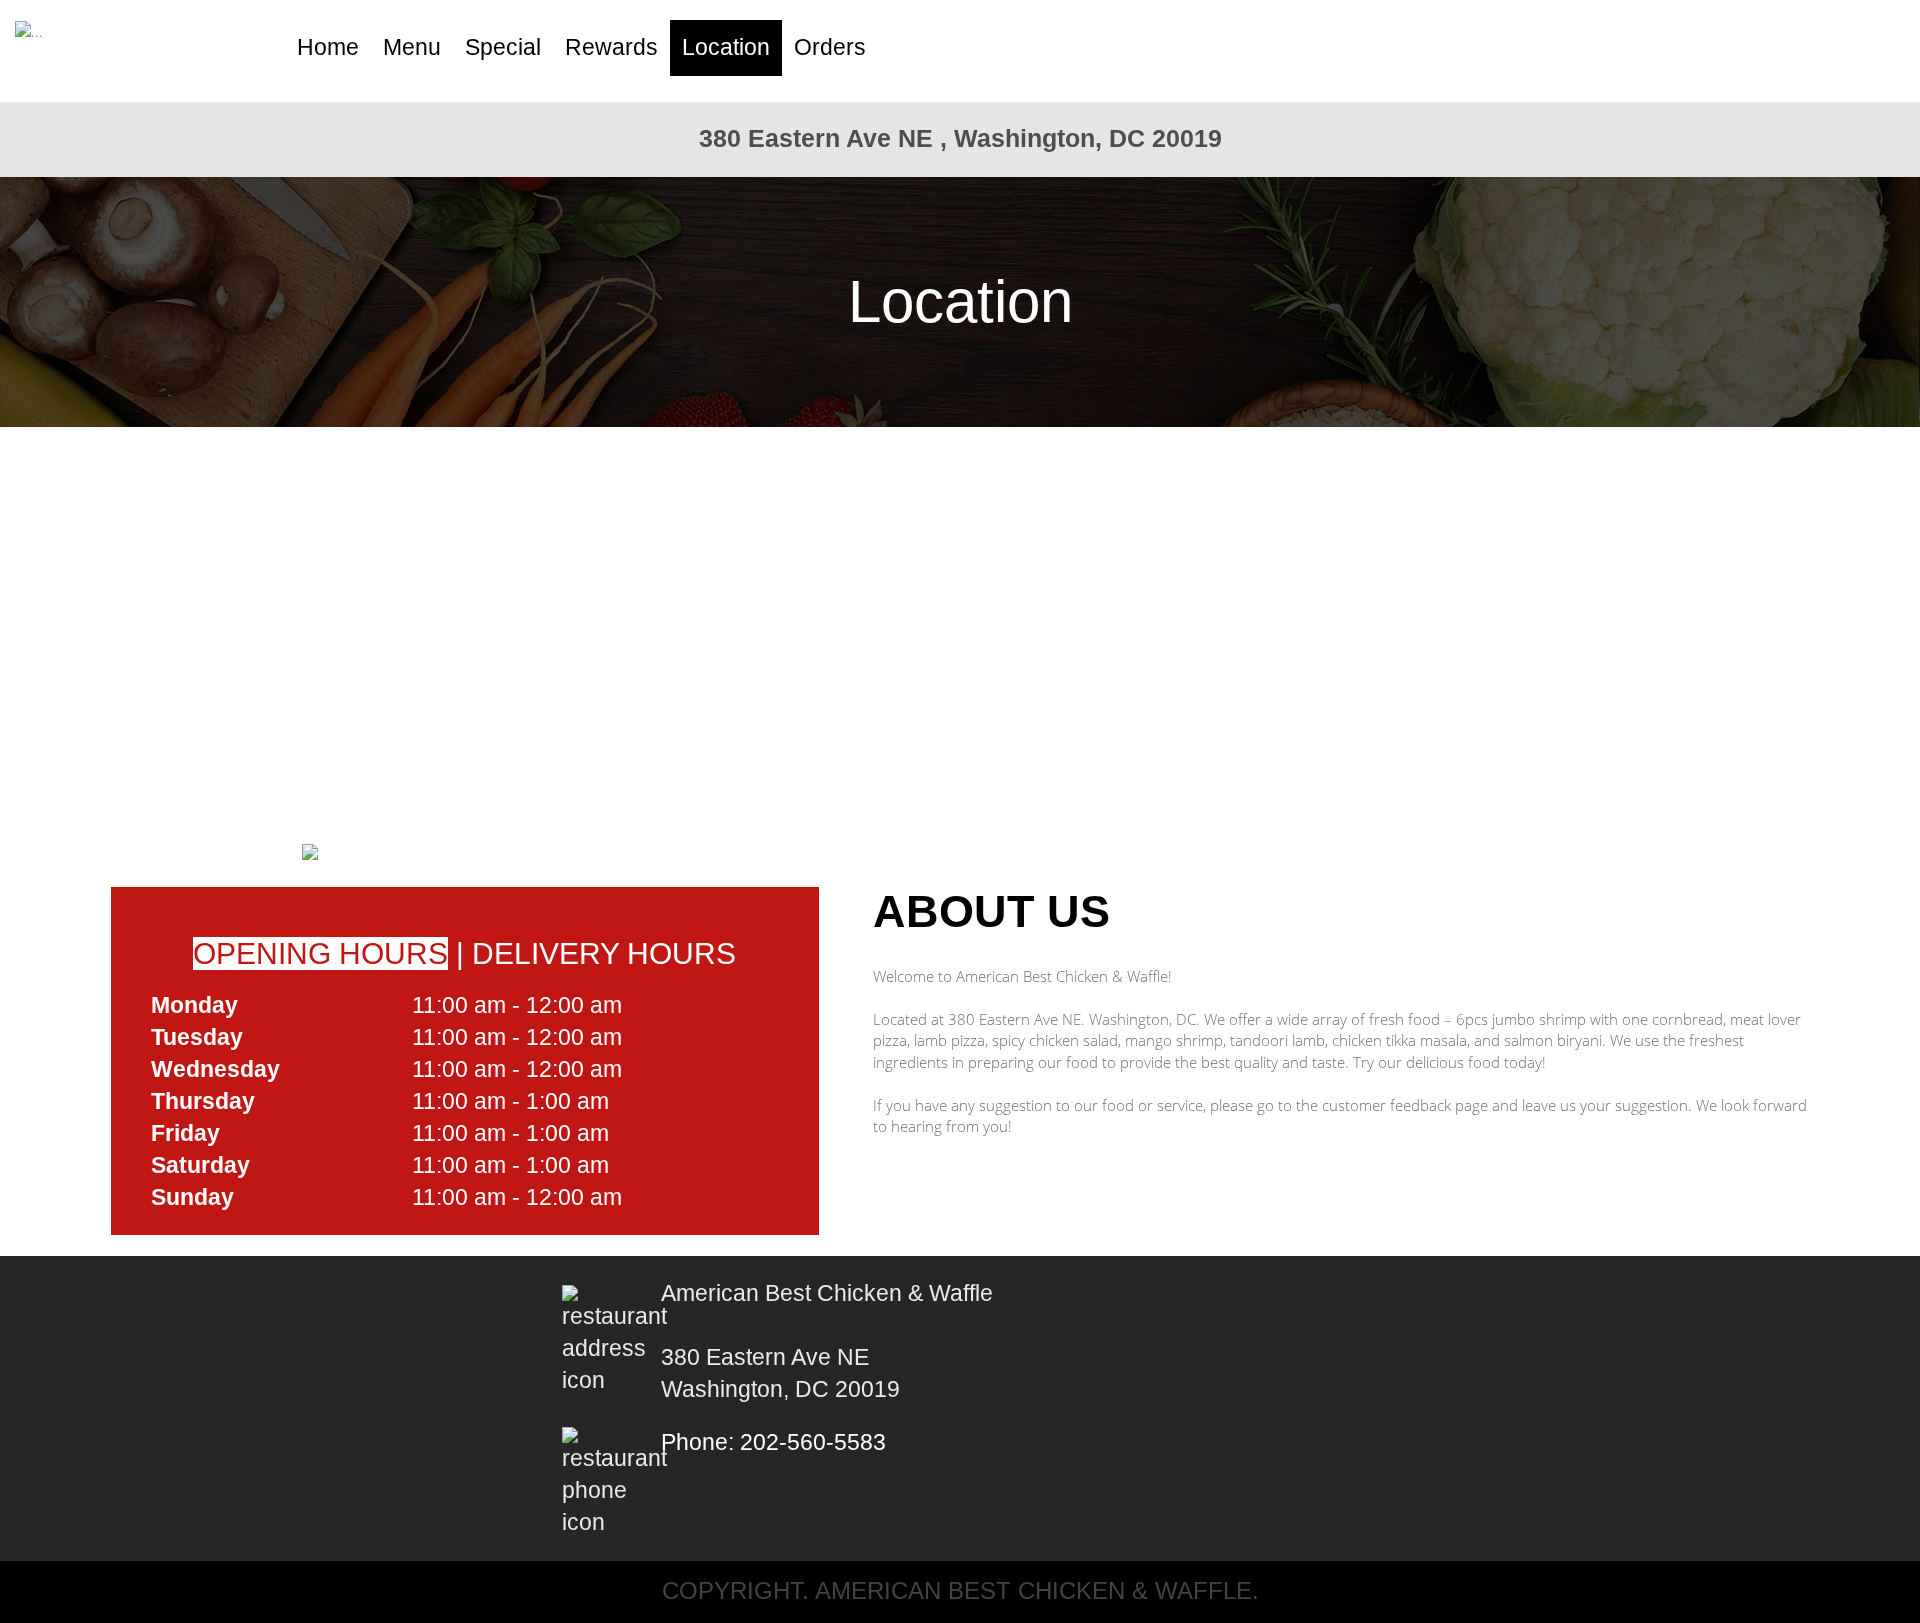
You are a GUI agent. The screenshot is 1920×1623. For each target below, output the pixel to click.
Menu (412, 47)
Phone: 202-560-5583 (773, 1442)
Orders (830, 47)
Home (328, 47)
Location (726, 47)
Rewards (611, 47)
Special (503, 47)
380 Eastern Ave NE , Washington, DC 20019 (960, 138)
